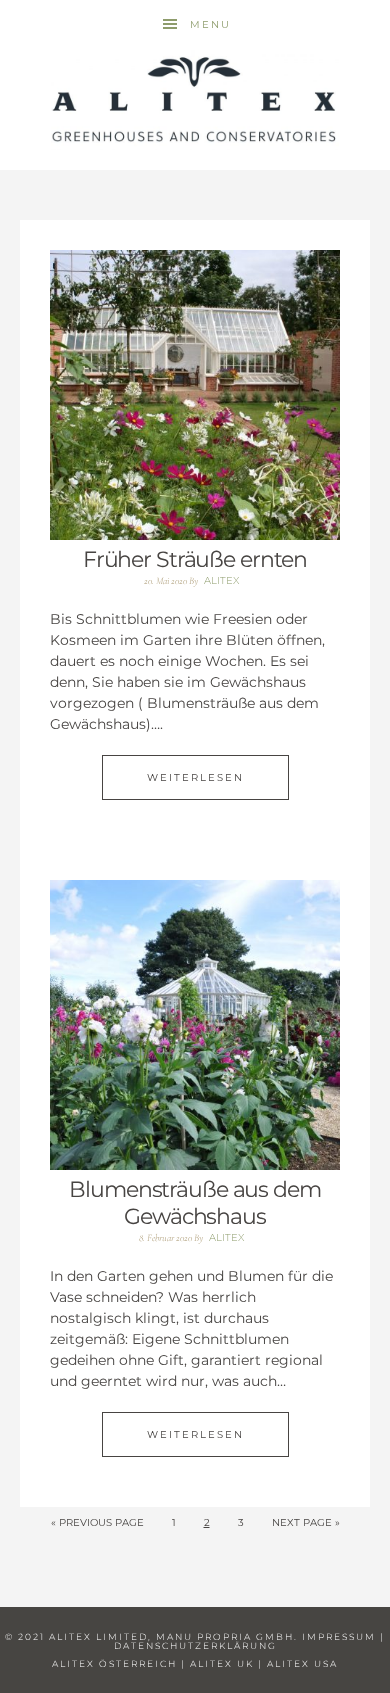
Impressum (339, 1636)
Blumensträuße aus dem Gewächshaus (194, 1202)
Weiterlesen (195, 777)
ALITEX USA (302, 1663)
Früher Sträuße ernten (195, 559)
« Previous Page (97, 1522)
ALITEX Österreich (114, 1663)
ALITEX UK (222, 1663)
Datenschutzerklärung (195, 1645)
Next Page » (306, 1522)
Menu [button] (210, 24)
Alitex (195, 100)
